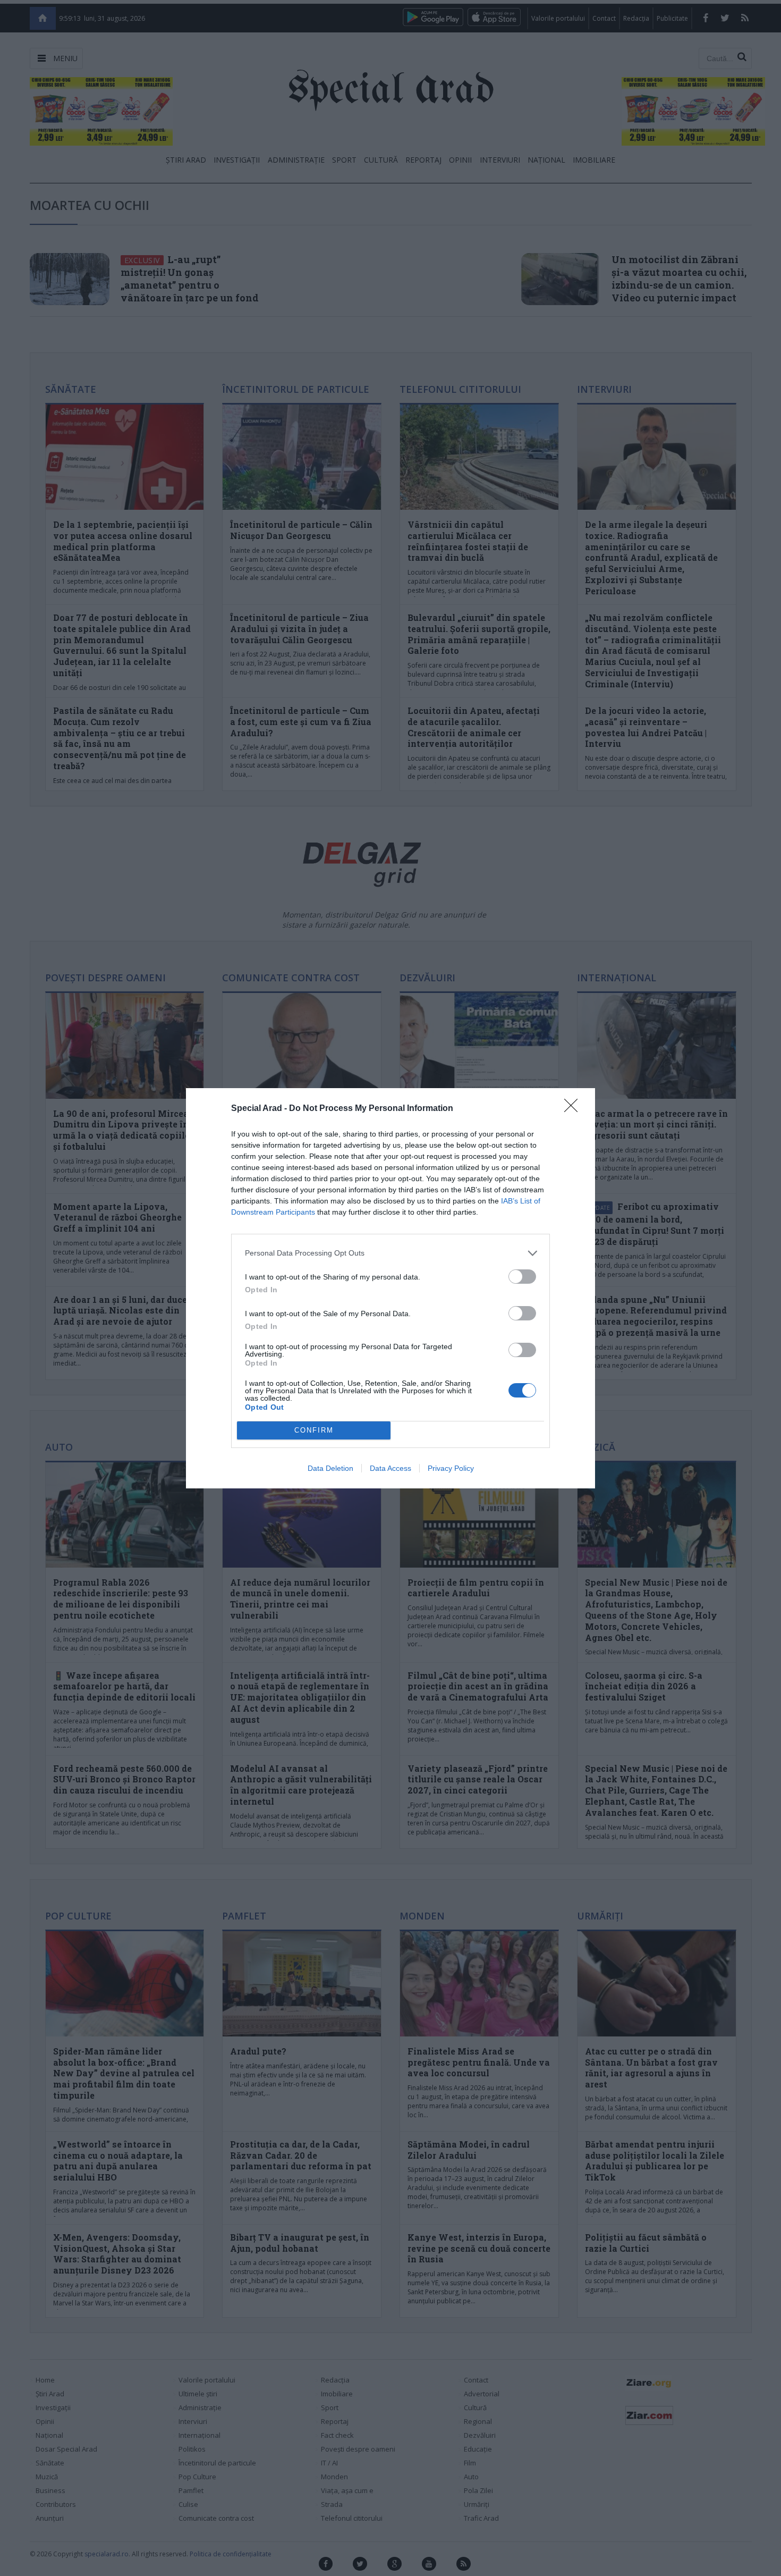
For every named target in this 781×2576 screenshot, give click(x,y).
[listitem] (390, 1253)
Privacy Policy (451, 1468)
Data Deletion (330, 1468)
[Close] (574, 1109)
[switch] (522, 1277)
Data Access (390, 1468)
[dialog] (390, 1288)
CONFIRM (314, 1430)
